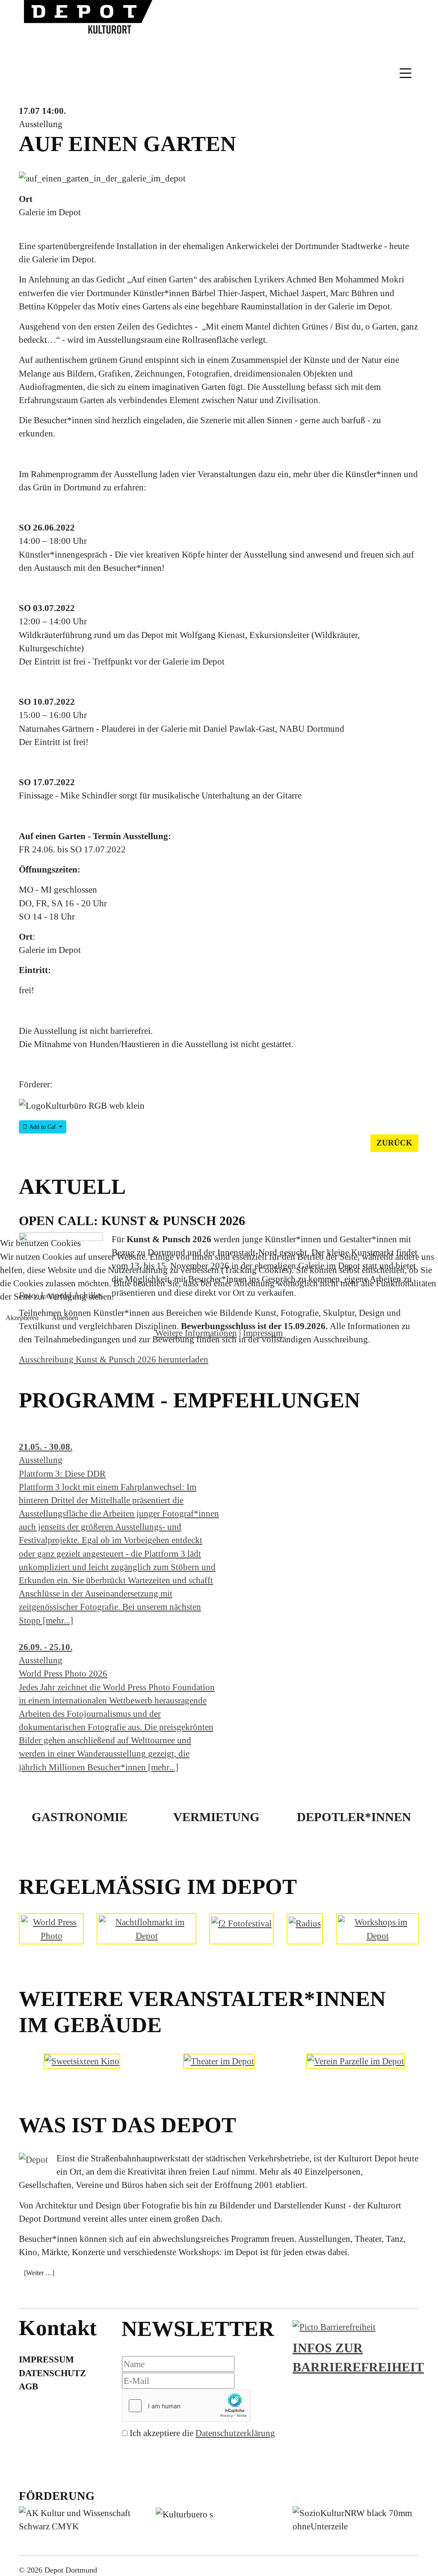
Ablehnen (65, 1318)
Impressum (263, 1333)
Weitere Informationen (196, 1333)
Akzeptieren (22, 1318)
